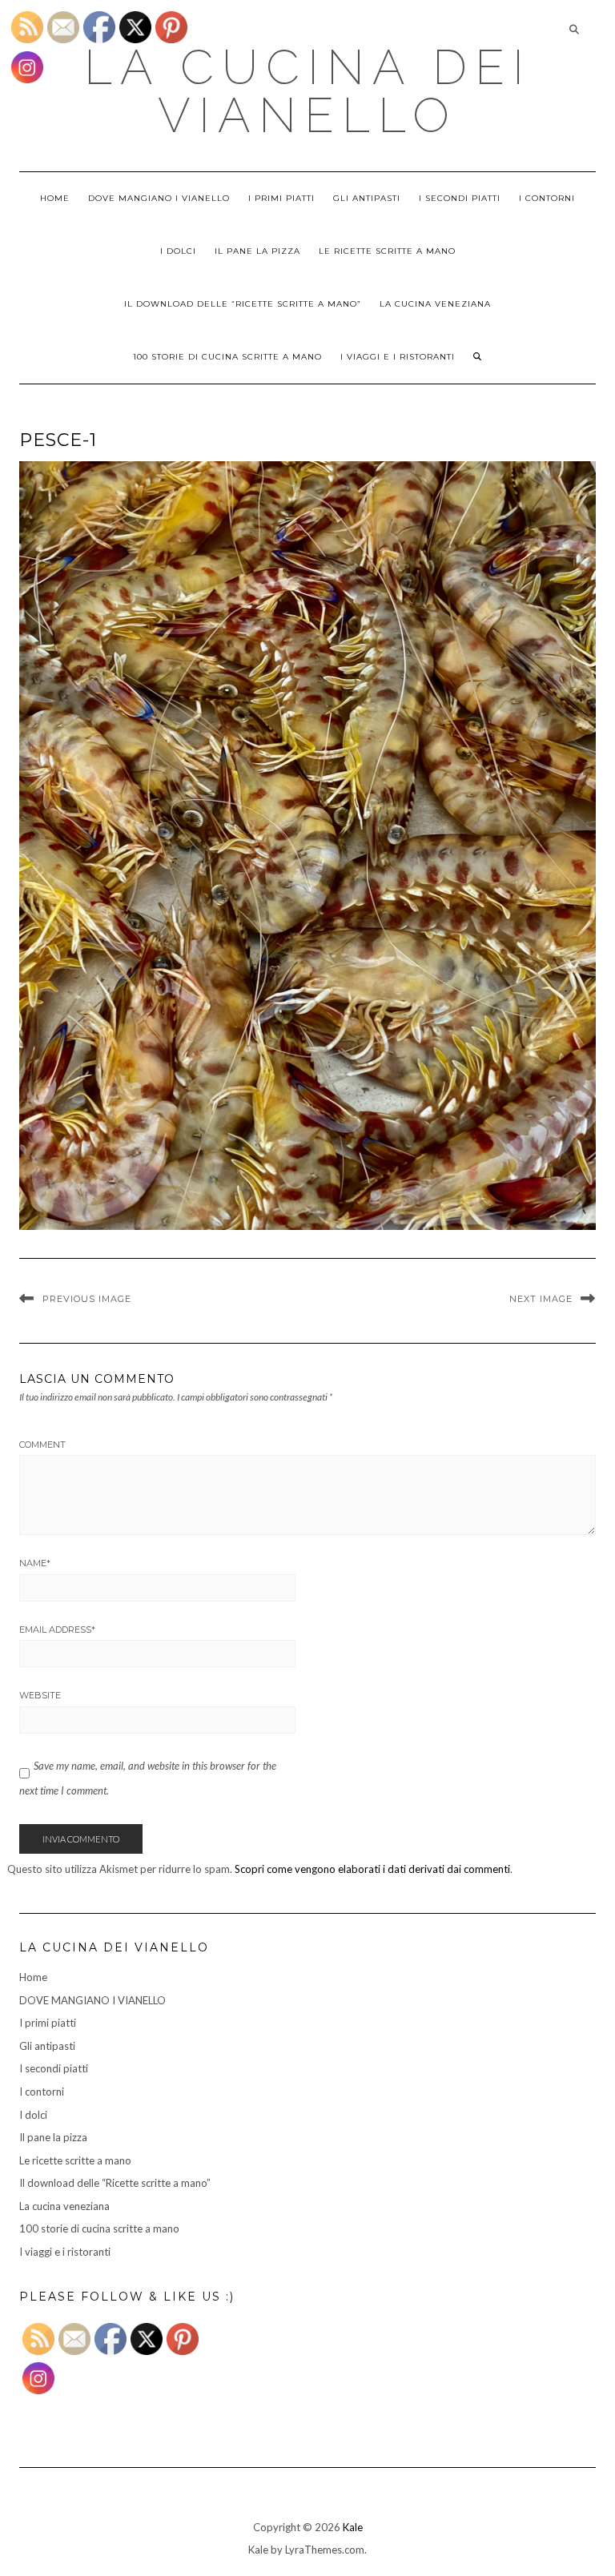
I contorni (547, 198)
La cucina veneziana (435, 304)
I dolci (178, 251)
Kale (353, 2527)
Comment (42, 1445)
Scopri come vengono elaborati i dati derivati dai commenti (372, 1869)
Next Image (541, 1299)
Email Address (57, 1630)
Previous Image (87, 1299)
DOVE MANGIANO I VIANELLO (159, 198)
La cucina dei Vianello (308, 91)
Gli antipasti (367, 198)
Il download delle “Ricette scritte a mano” (243, 304)
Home (55, 198)
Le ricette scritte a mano (387, 251)
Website (40, 1695)
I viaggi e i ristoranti (398, 357)
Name (35, 1563)
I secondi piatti (460, 198)
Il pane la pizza (257, 251)
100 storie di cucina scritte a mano (227, 357)
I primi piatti (281, 198)
